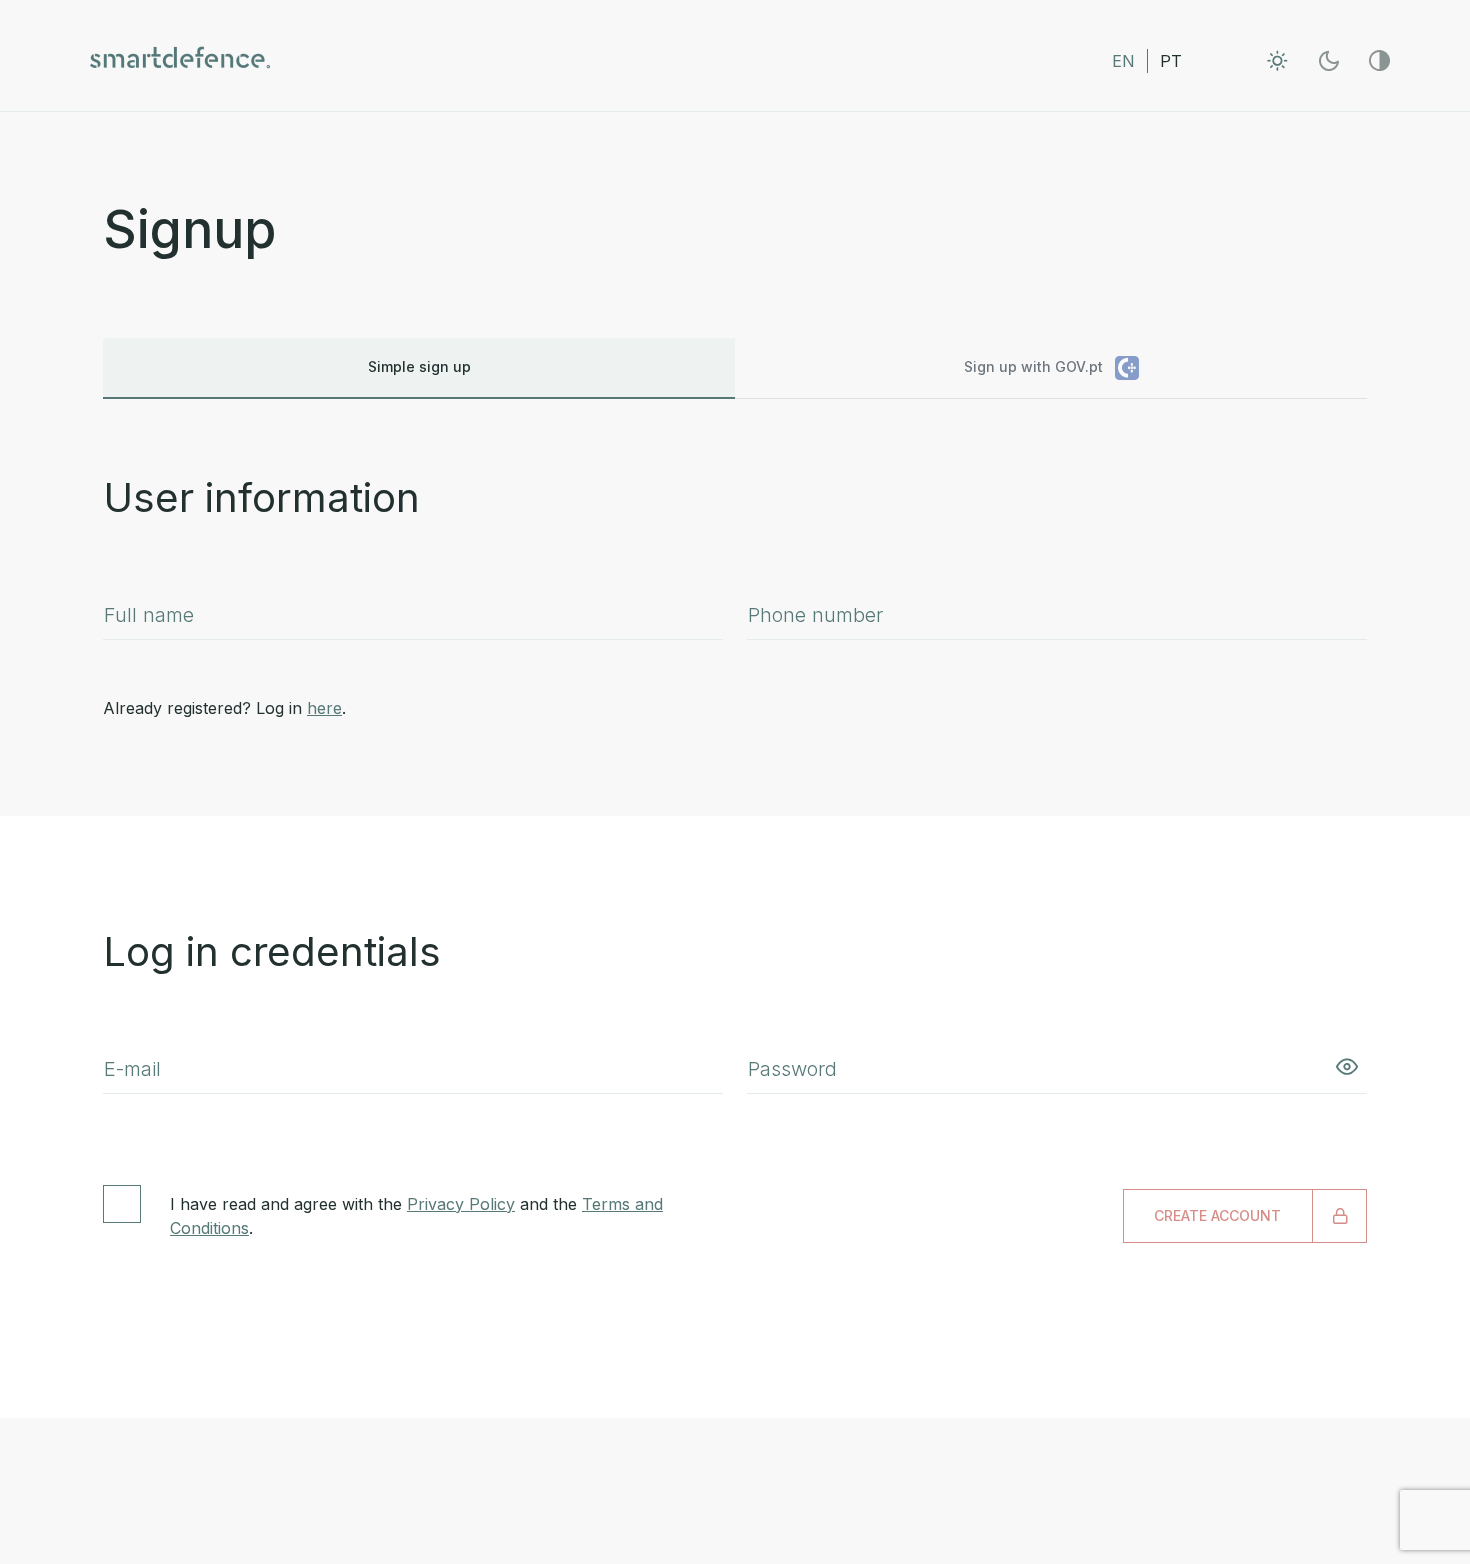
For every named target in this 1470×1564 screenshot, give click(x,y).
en (1123, 61)
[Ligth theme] (1277, 60)
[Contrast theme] (1379, 60)
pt (1171, 61)
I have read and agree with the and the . (416, 1216)
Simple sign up (419, 366)
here (324, 708)
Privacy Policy (461, 1204)
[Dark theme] (1328, 60)
